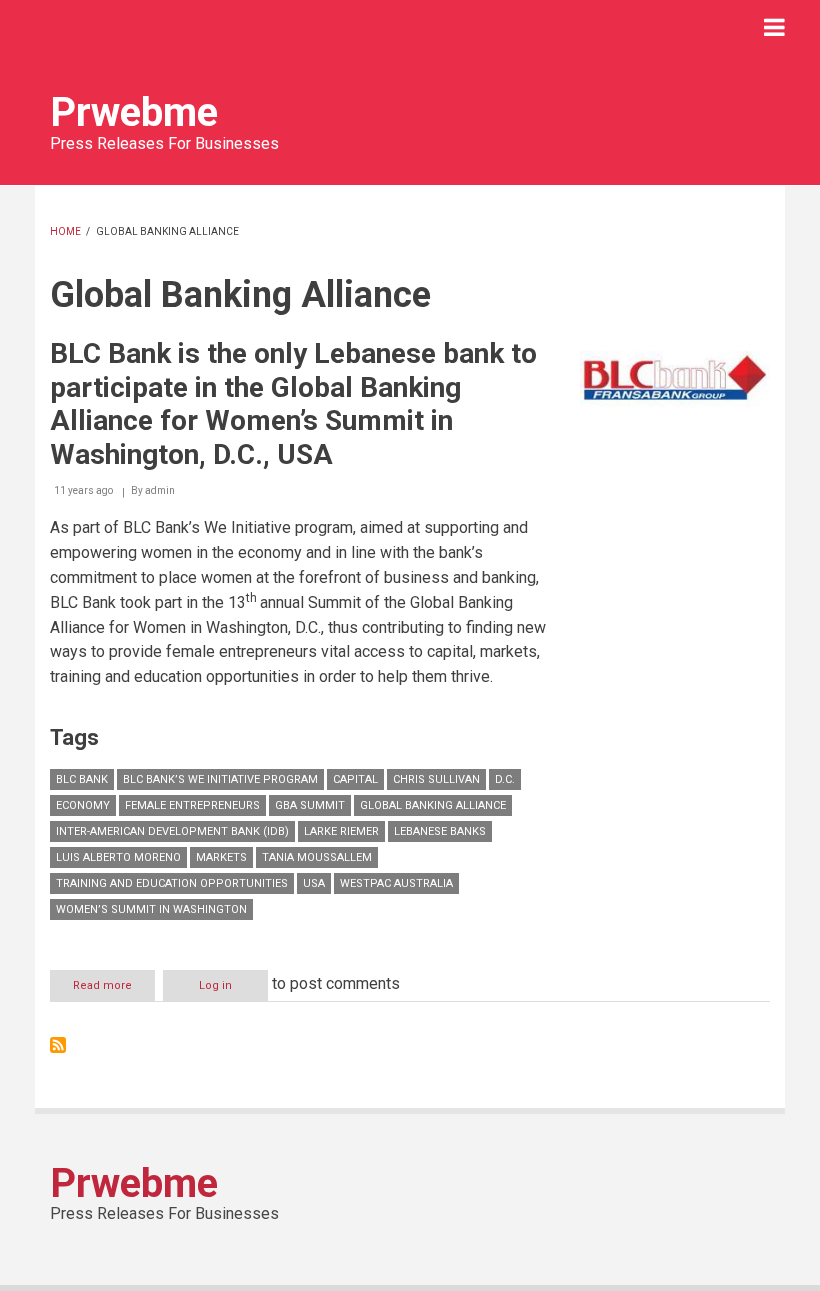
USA (314, 883)
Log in (215, 985)
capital (355, 779)
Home (65, 231)
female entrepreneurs (192, 805)
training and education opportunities (172, 883)
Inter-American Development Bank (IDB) (172, 831)
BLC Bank (82, 779)
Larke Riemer (341, 831)
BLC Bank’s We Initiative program (220, 779)
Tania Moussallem (317, 857)
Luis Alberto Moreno (118, 857)
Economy (83, 805)
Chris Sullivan (436, 779)
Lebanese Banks (440, 831)
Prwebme (134, 112)
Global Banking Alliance (433, 805)
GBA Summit (310, 805)
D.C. (505, 779)
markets (221, 857)
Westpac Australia (396, 883)
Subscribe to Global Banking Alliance (58, 1045)
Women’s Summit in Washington (151, 909)
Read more (114, 990)
